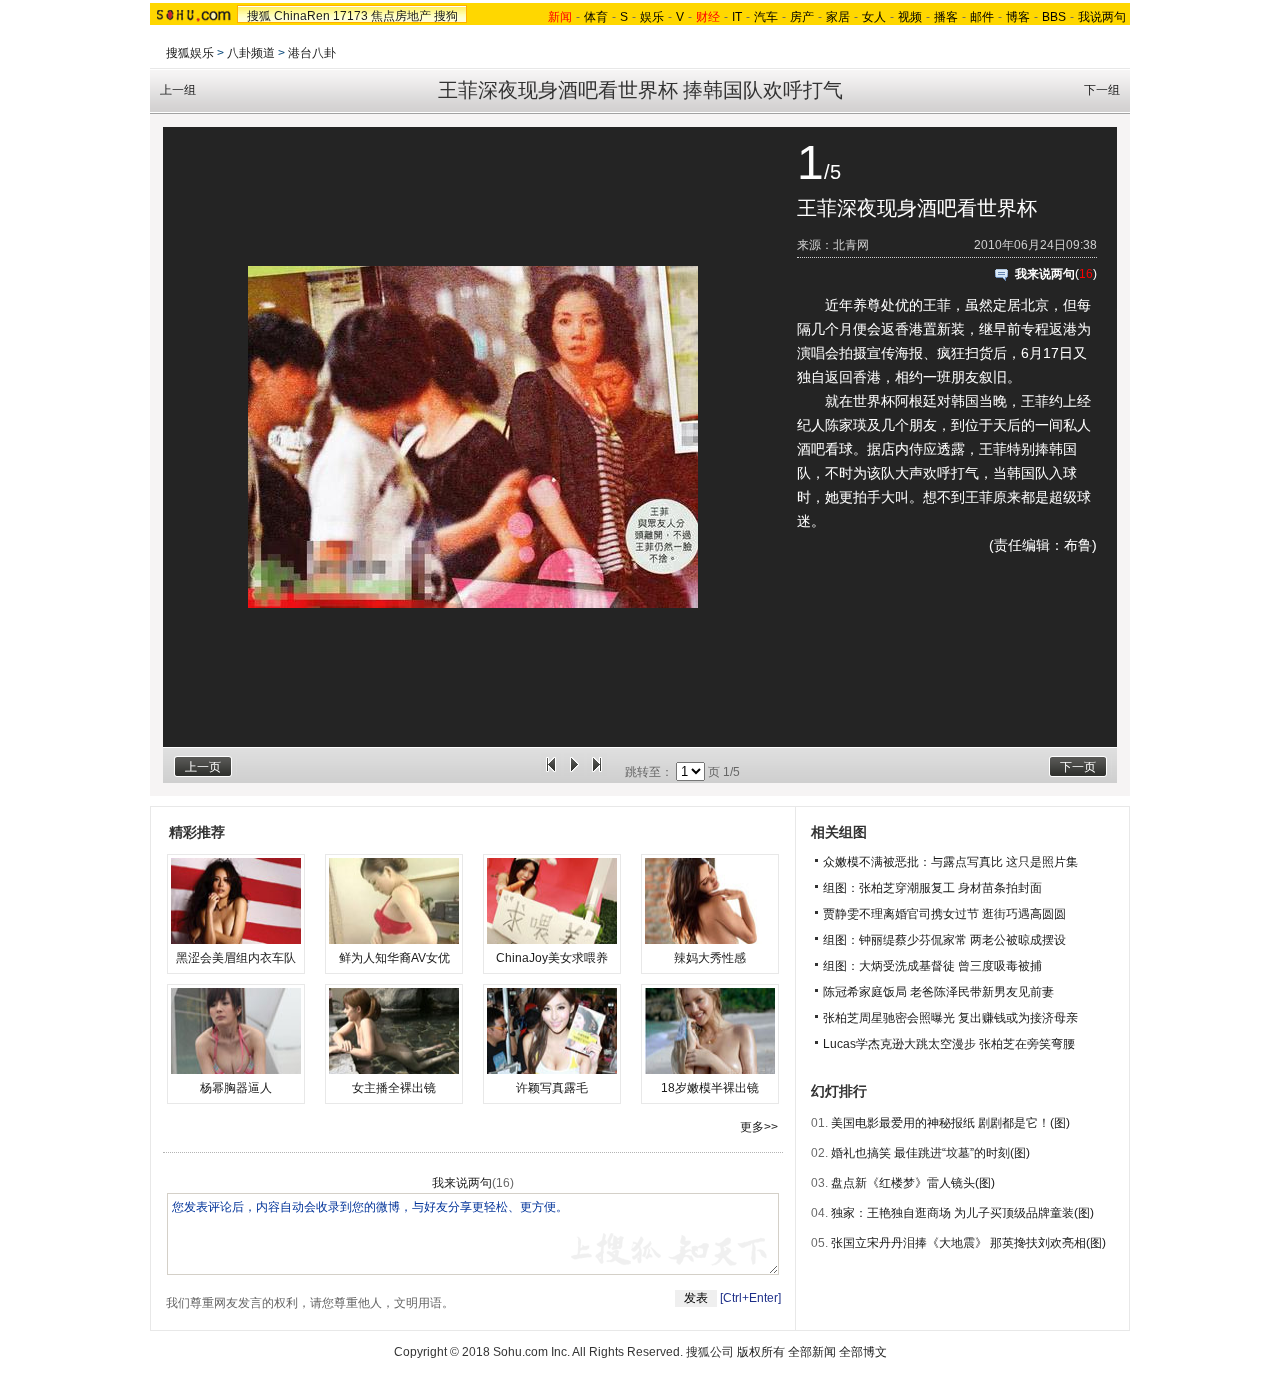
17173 (350, 16)
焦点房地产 (401, 16)
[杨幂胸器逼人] (236, 1031)
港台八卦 (312, 53)
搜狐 (259, 16)
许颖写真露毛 (552, 1088)
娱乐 (652, 17)
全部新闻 (812, 1352)
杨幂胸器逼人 (236, 1088)
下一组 (1102, 90)
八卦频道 (251, 53)
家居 (838, 17)
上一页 (203, 767)
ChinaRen (302, 16)
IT (737, 17)
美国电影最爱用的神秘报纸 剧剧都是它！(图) (950, 1123)
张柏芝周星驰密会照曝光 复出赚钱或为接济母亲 (950, 1018)
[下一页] (597, 772)
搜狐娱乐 (190, 53)
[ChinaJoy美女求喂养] (552, 901)
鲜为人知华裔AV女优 (394, 958)
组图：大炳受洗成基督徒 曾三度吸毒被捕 (932, 966)
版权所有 (761, 1352)
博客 (1018, 17)
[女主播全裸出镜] (394, 1031)
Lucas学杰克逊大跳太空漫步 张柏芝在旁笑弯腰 (949, 1044)
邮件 (982, 17)
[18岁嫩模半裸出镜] (710, 1031)
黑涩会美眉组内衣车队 (236, 958)
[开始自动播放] (574, 772)
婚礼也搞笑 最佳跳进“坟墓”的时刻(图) (930, 1153)
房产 (802, 17)
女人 (874, 17)
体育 (596, 17)
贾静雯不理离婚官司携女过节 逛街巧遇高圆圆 (944, 914)
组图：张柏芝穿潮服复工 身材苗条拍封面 (932, 888)
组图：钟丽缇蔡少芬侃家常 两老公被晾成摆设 (944, 940)
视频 (910, 17)
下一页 (1078, 767)
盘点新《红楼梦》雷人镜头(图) (913, 1183)
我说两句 (1102, 17)
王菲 (937, 305)
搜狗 (446, 16)
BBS (1054, 17)
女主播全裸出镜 (394, 1088)
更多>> (759, 1127)
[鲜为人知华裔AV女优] (394, 901)
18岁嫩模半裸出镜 (710, 1088)
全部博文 (863, 1352)
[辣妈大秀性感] (710, 901)
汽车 (766, 17)
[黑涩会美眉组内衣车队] (236, 901)
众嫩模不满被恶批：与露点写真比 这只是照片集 (950, 862)
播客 (946, 17)
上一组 (178, 90)
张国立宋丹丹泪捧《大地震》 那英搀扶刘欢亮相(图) (968, 1243)
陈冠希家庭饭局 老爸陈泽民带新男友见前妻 (938, 992)
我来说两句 (1045, 274)
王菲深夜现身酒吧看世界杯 (917, 208)
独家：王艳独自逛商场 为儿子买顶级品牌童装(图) (962, 1213)
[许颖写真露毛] (552, 1031)
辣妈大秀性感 (710, 958)
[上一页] (551, 772)
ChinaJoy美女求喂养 (552, 958)
